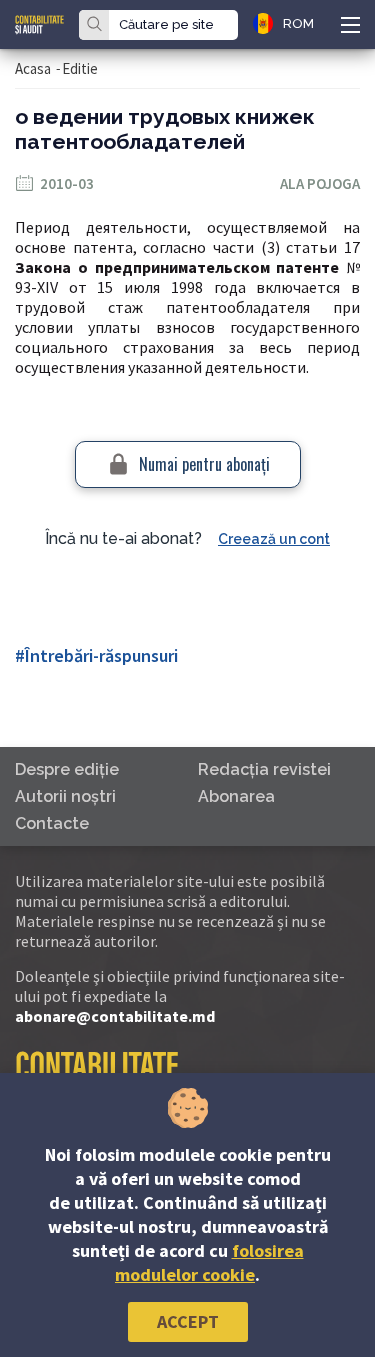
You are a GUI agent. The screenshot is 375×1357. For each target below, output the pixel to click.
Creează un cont (274, 539)
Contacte (52, 823)
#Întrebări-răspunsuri (96, 655)
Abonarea (236, 796)
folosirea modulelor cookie (209, 1262)
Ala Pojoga (320, 183)
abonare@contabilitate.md (115, 1016)
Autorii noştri (65, 796)
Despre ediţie (67, 769)
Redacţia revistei (264, 769)
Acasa (33, 68)
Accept (188, 1321)
